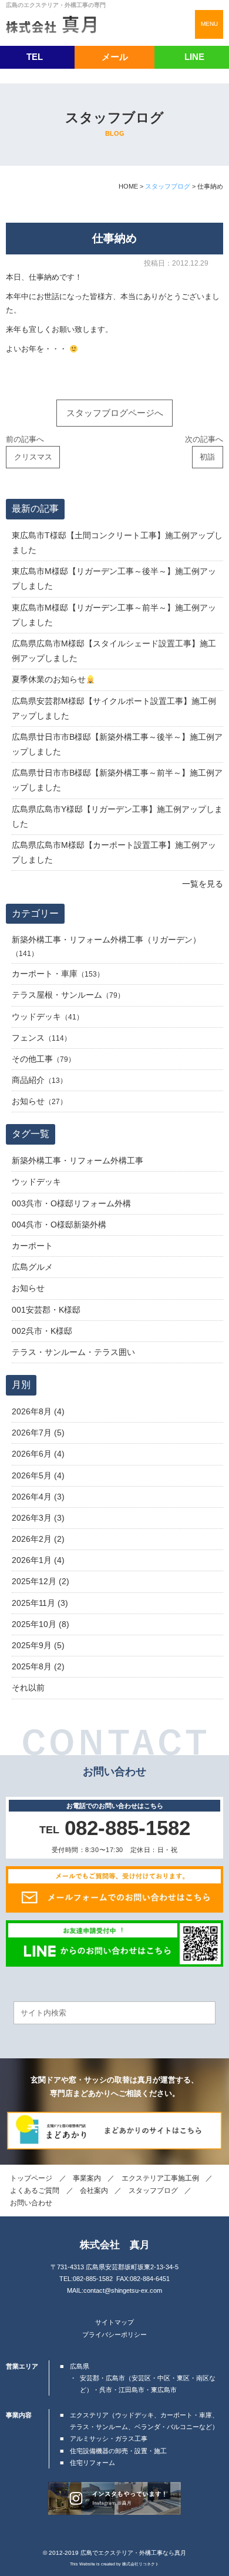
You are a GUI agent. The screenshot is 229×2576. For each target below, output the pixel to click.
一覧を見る (203, 884)
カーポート (32, 1246)
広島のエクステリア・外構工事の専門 (56, 5)
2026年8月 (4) (38, 1411)
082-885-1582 (93, 2279)
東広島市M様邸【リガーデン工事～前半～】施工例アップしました (114, 615)
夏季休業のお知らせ (49, 679)
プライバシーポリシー (114, 2334)
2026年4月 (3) (38, 1497)
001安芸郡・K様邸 (46, 1310)
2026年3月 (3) (38, 1518)
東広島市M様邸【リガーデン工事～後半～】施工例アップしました (114, 578)
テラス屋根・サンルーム (57, 995)
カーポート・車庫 (45, 974)
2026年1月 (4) (38, 1560)
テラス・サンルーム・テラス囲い (73, 1352)
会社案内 (94, 2191)
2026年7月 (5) (38, 1433)
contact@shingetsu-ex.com (123, 2290)
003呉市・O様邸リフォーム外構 (71, 1203)
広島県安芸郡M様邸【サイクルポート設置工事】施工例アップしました (114, 708)
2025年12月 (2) (41, 1581)
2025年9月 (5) (38, 1645)
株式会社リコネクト (141, 2564)
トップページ (31, 2178)
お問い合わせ (31, 2203)
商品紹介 (28, 1080)
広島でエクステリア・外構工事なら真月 (133, 2553)
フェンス (28, 1038)
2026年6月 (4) (38, 1454)
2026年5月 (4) (38, 1475)
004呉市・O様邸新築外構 (59, 1225)
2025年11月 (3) (40, 1603)
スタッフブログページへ (115, 413)
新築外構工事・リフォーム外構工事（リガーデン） (106, 940)
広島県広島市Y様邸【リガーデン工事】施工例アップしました (117, 816)
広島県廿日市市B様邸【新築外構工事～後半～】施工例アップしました (117, 744)
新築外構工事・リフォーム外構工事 (78, 1160)
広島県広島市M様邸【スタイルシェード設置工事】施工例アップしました (114, 651)
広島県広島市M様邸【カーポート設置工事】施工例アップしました (114, 852)
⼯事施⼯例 (160, 2178)
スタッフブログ (153, 2191)
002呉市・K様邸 (42, 1331)
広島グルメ (32, 1267)
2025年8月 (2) (38, 1666)
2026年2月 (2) (38, 1539)
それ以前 (28, 1688)
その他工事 (32, 1059)
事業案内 (87, 2178)
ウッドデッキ (36, 1017)
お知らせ (28, 1101)
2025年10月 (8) (41, 1624)
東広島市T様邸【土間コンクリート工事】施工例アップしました (117, 543)
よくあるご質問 (35, 2191)
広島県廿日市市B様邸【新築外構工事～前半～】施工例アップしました (117, 780)
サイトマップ (114, 2322)
